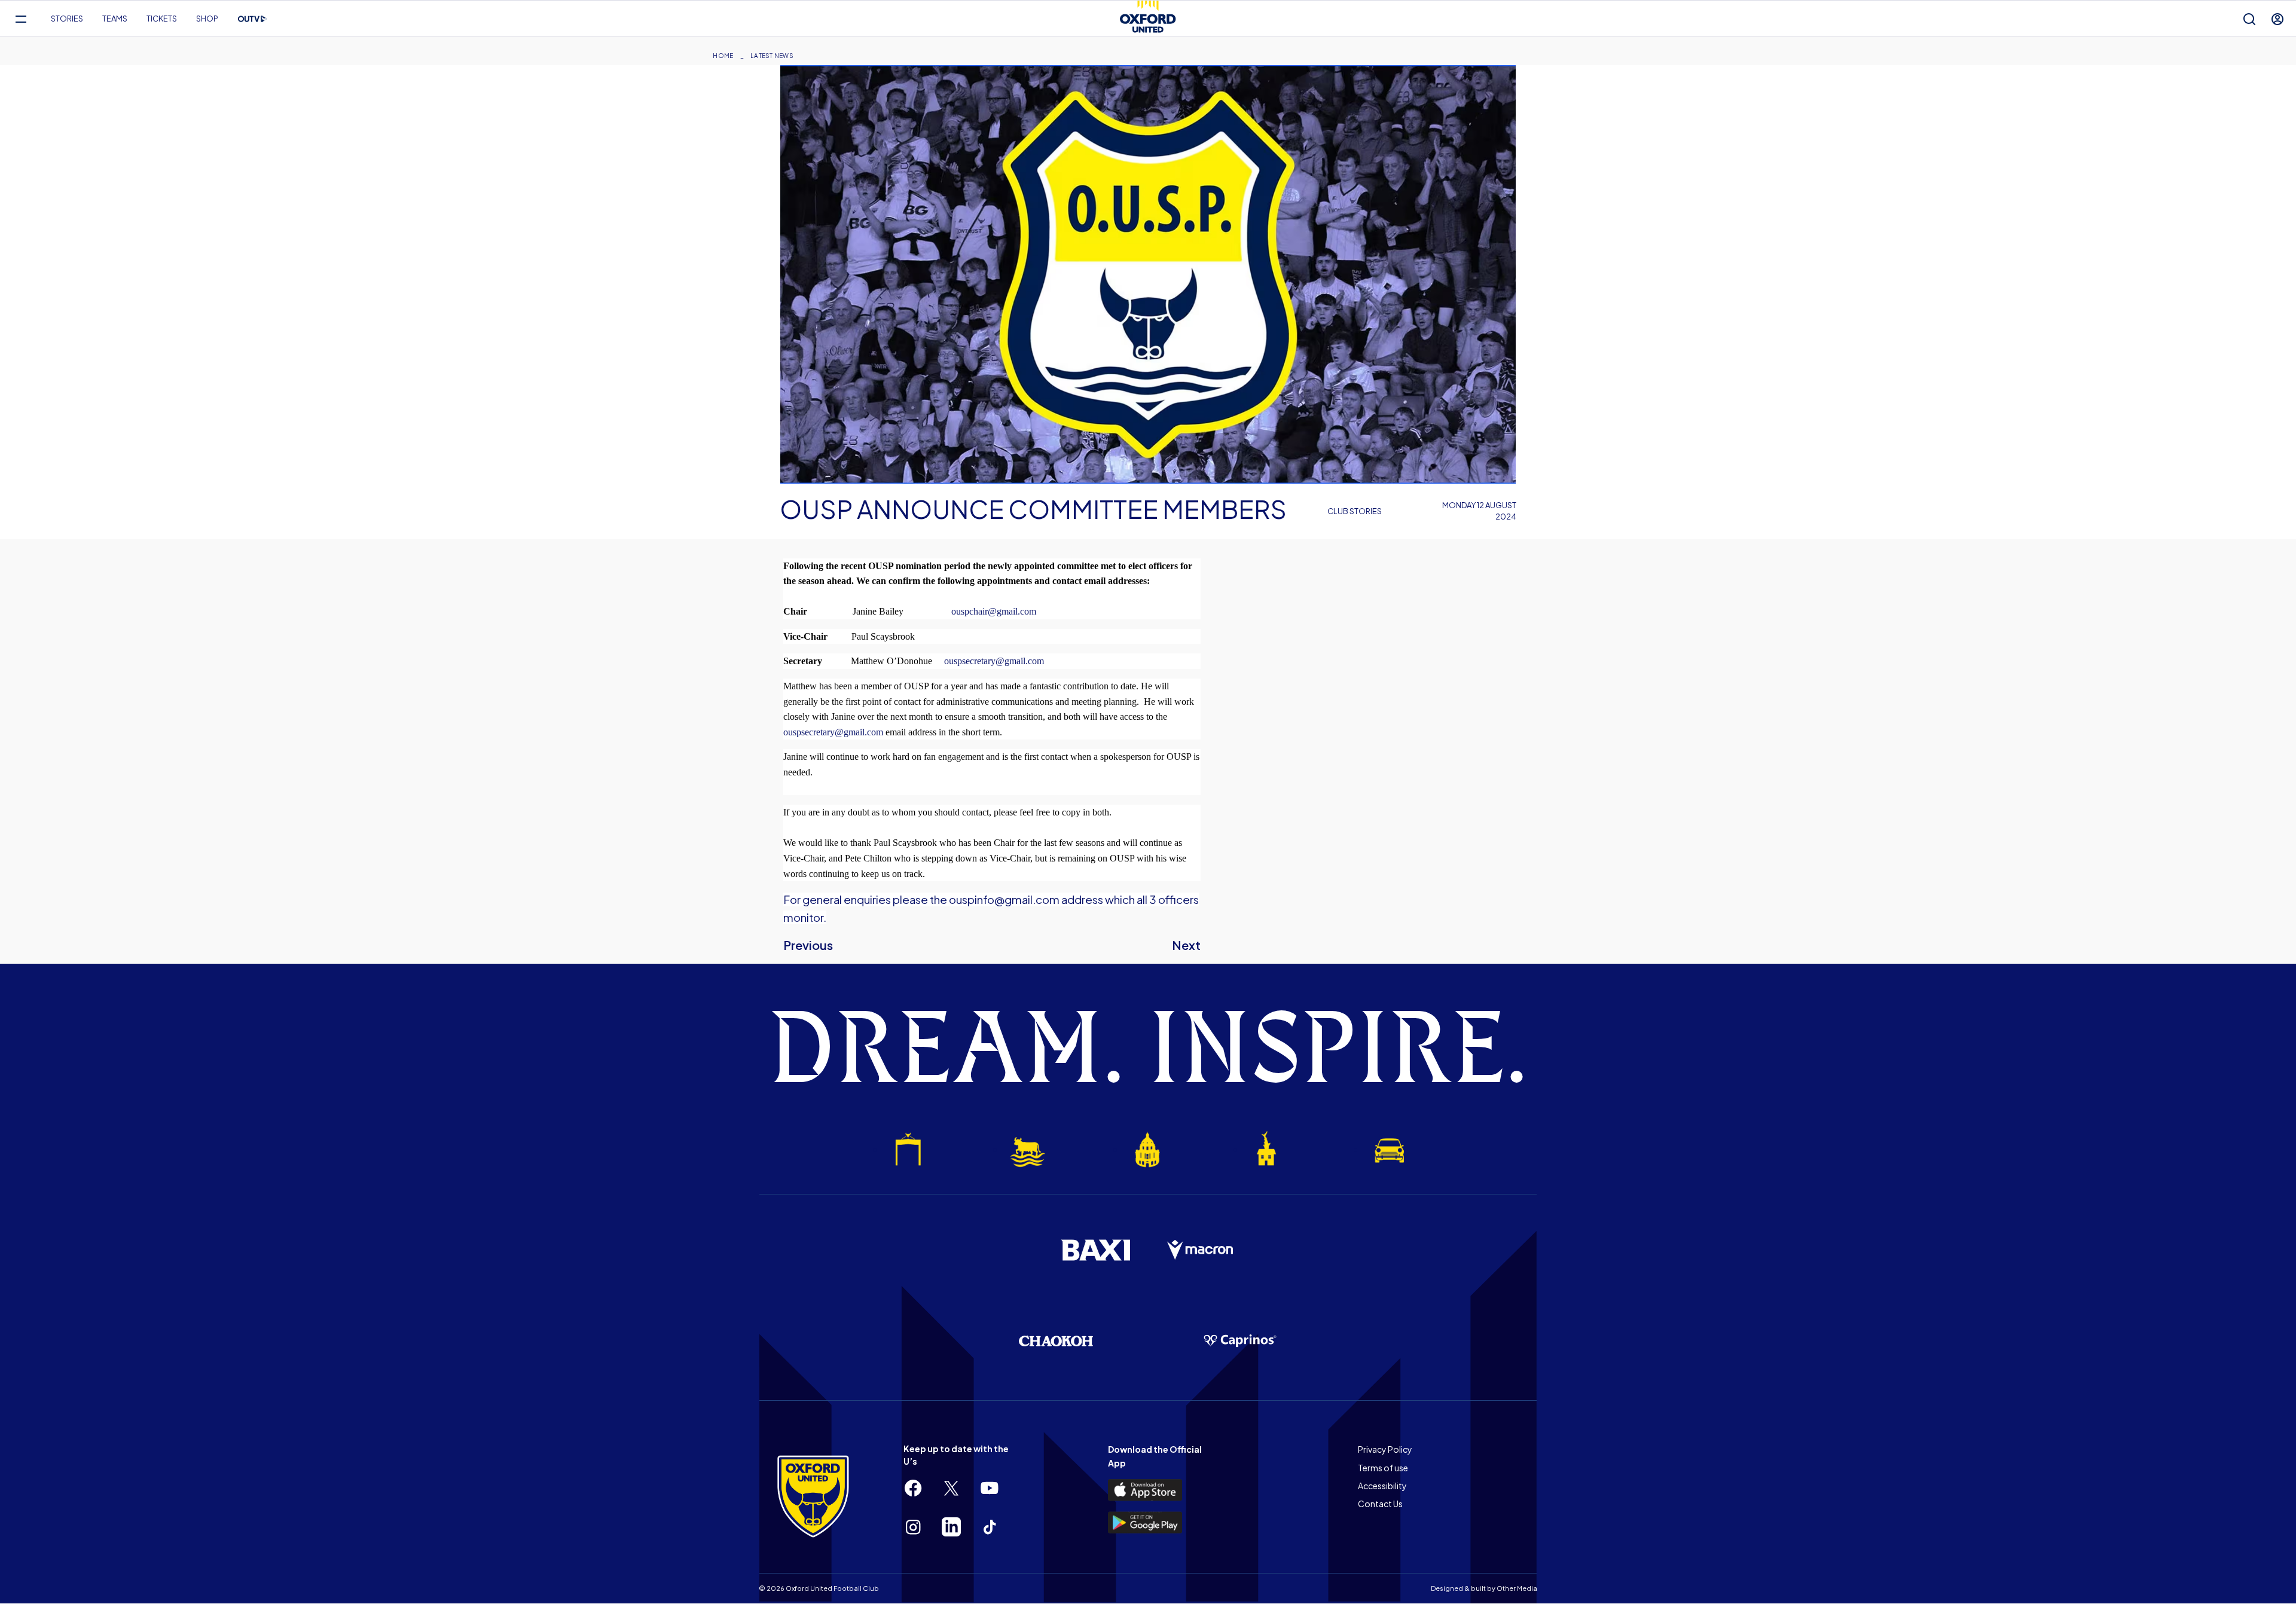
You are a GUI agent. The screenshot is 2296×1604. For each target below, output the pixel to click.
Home (723, 56)
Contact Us (1380, 1504)
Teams (115, 19)
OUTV (252, 19)
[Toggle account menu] (2277, 19)
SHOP (207, 19)
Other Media (1517, 1588)
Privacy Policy (1385, 1449)
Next (1186, 945)
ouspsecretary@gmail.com (833, 732)
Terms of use (1383, 1468)
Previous (808, 945)
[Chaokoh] (1056, 1341)
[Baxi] (1095, 1250)
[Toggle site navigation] (21, 19)
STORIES (67, 19)
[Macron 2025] (1201, 1250)
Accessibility (1382, 1486)
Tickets (162, 19)
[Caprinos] (1240, 1341)
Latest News (772, 56)
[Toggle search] (2249, 19)
